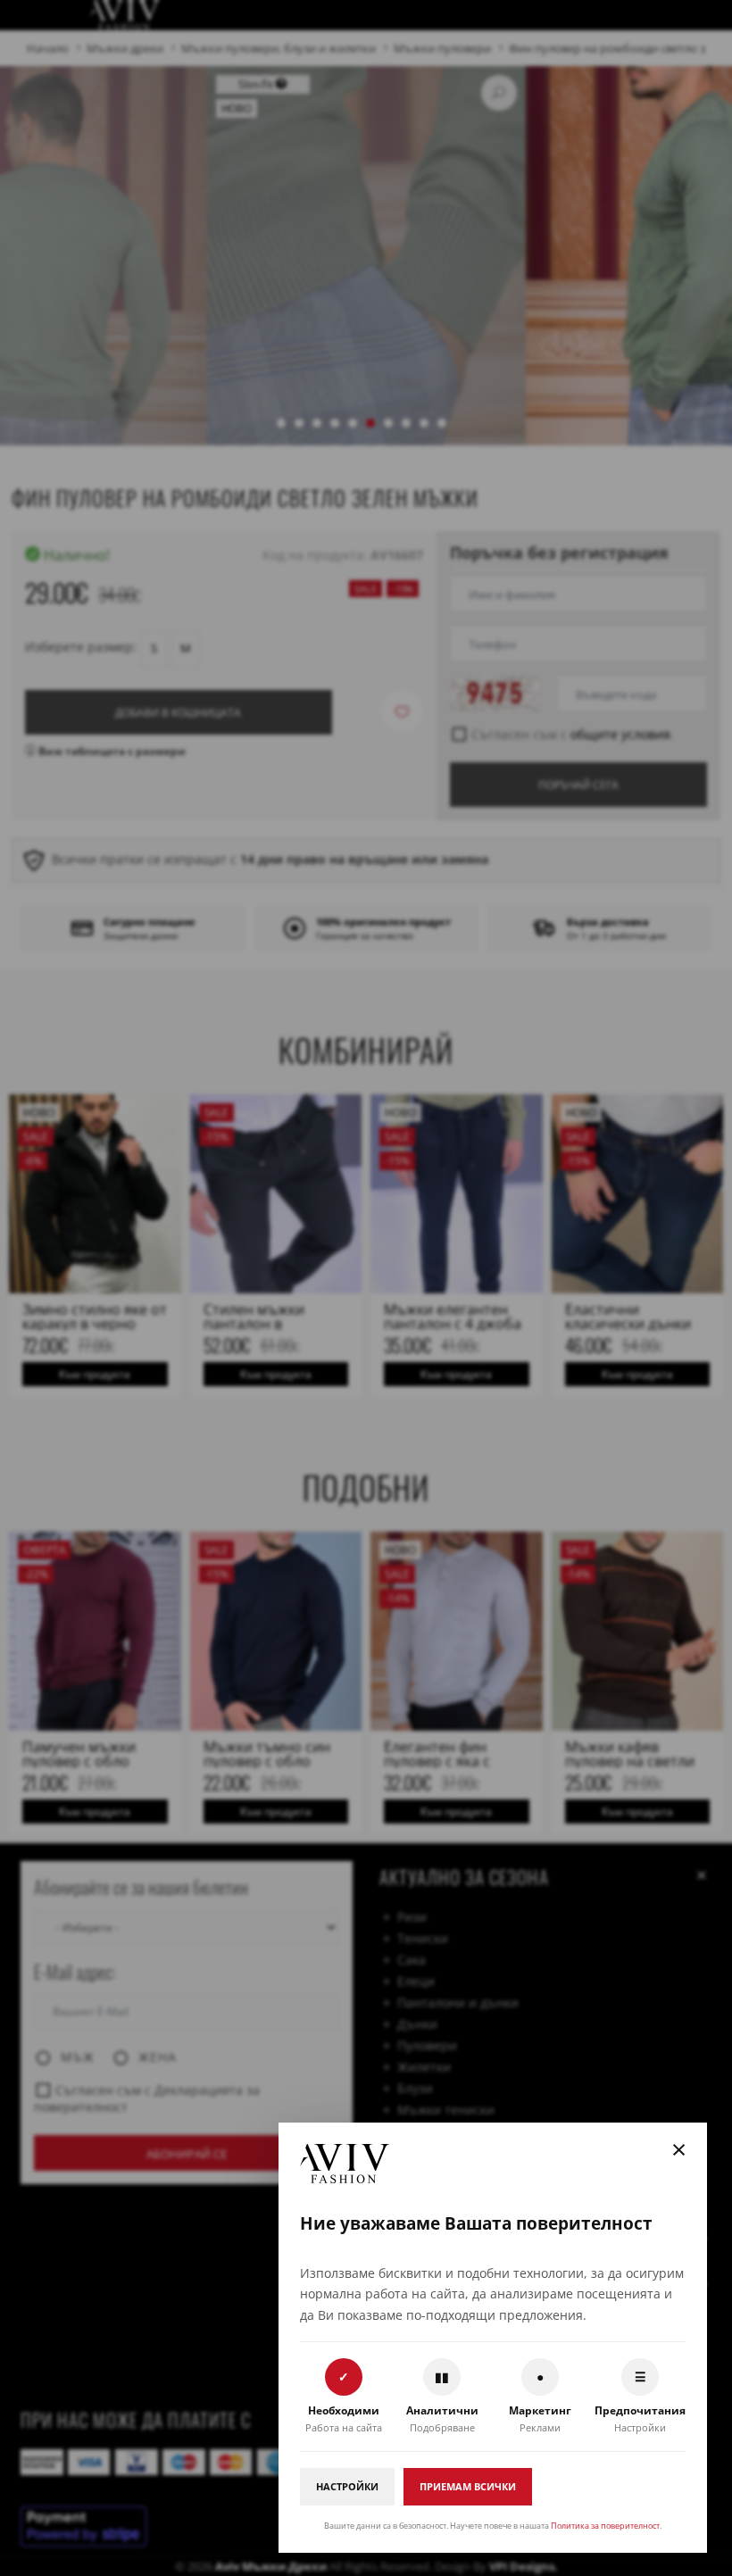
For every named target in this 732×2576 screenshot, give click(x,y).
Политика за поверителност (605, 2526)
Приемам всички (468, 2486)
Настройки (347, 2486)
